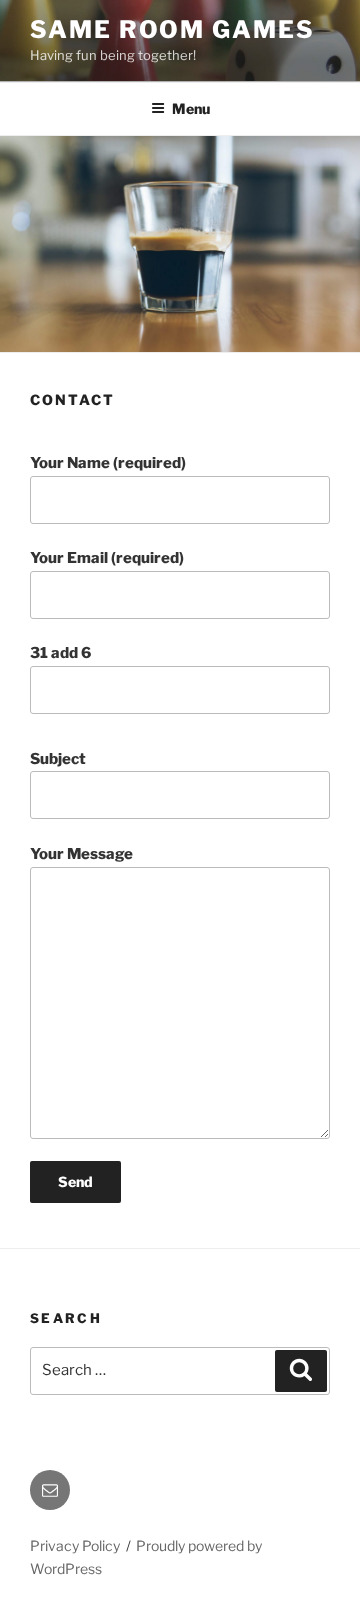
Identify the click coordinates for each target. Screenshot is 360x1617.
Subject (58, 759)
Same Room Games (172, 29)
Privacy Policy (75, 1545)
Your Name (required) (108, 463)
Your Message (81, 854)
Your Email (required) (107, 558)
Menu (191, 108)
